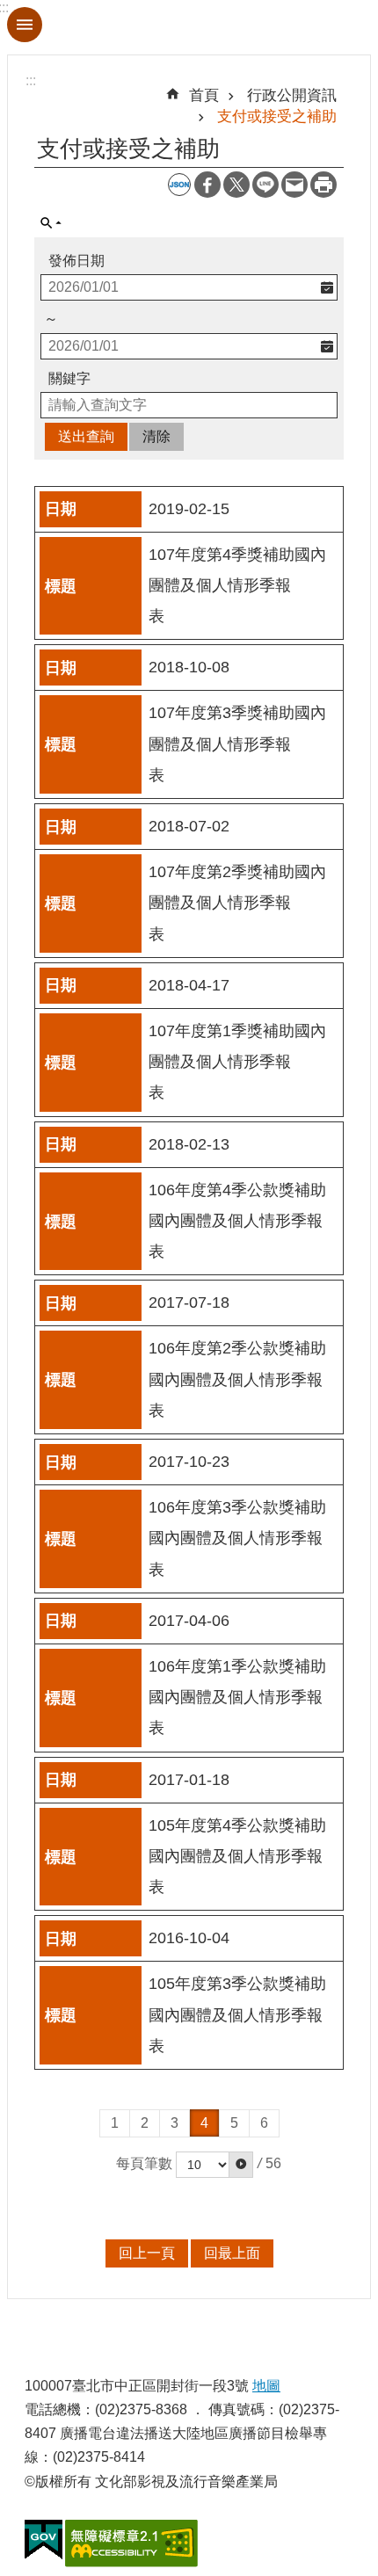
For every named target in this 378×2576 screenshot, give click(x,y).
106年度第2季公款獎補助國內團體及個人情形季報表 (237, 1379)
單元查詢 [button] (51, 223)
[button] (241, 2165)
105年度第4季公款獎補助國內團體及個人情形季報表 (237, 1856)
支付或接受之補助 (277, 116)
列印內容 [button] (323, 185)
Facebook (207, 185)
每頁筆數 (144, 2163)
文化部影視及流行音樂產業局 (189, 27)
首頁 (204, 95)
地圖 (266, 2386)
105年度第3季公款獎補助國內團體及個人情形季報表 (237, 2014)
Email (294, 185)
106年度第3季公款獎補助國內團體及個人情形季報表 (237, 1538)
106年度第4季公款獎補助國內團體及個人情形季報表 (237, 1221)
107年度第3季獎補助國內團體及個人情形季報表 (237, 744)
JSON (179, 185)
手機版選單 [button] (25, 25)
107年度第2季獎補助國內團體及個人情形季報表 (237, 903)
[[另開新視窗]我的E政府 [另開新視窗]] (44, 2540)
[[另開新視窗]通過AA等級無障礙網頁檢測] (131, 2543)
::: (31, 80)
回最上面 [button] (232, 2253)
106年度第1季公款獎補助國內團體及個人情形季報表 (237, 1697)
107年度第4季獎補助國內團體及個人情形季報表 (237, 585)
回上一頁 (147, 2253)
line (265, 185)
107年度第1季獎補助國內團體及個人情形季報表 (237, 1062)
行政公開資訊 (292, 95)
